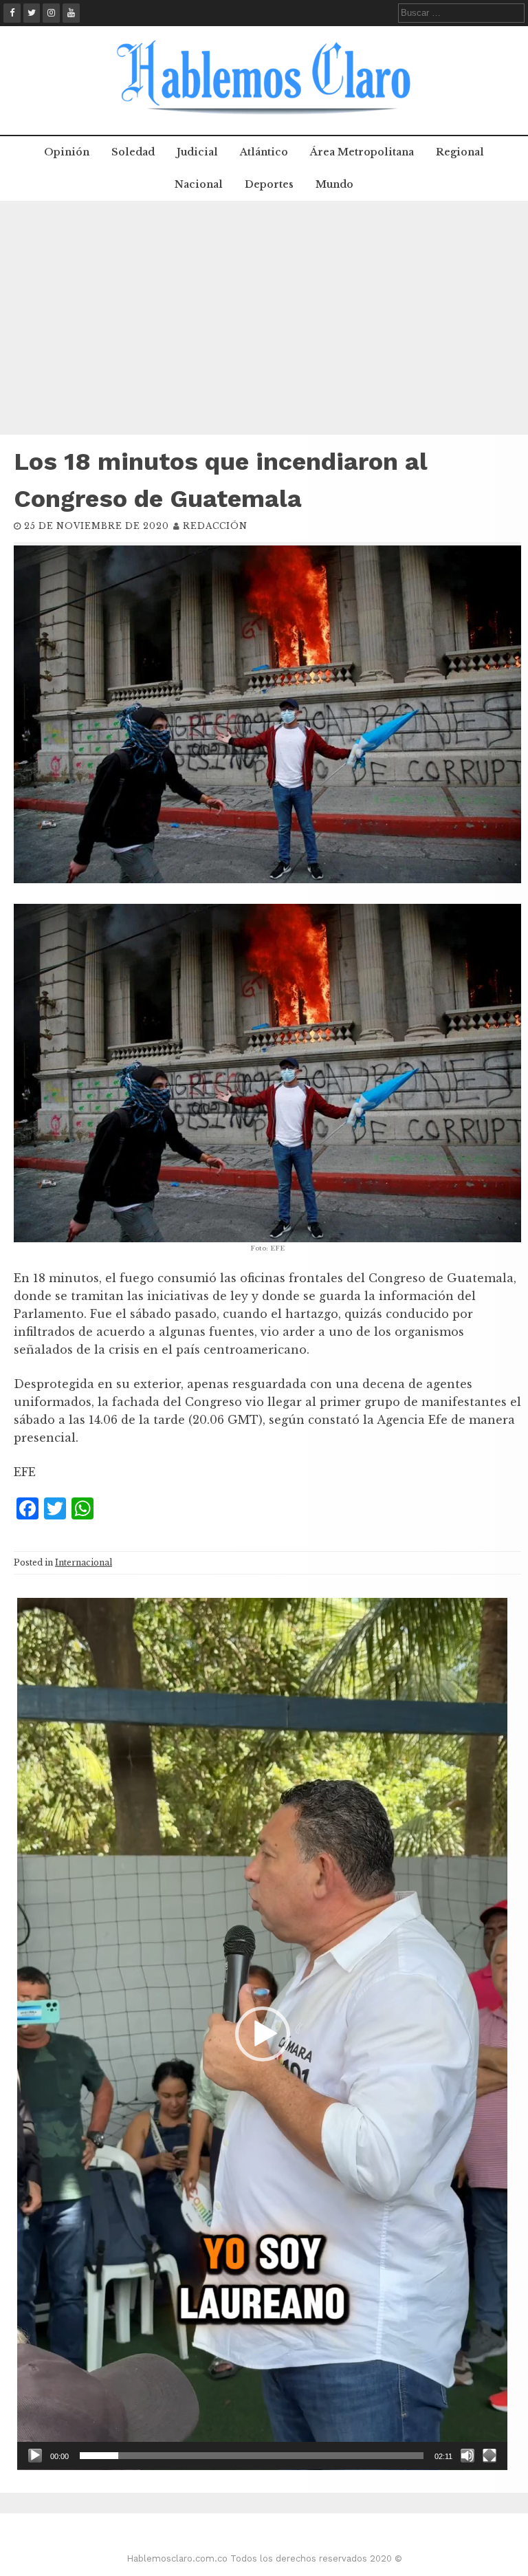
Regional (460, 152)
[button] (263, 2034)
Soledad (133, 152)
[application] (262, 2034)
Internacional (84, 1562)
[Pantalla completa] (489, 2456)
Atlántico (264, 152)
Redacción (215, 526)
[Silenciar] (467, 2456)
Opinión (67, 152)
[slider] (252, 2456)
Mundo (334, 184)
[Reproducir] (35, 2456)
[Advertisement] (264, 318)
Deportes (269, 184)
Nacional (199, 184)
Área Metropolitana (362, 152)
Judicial (197, 152)
